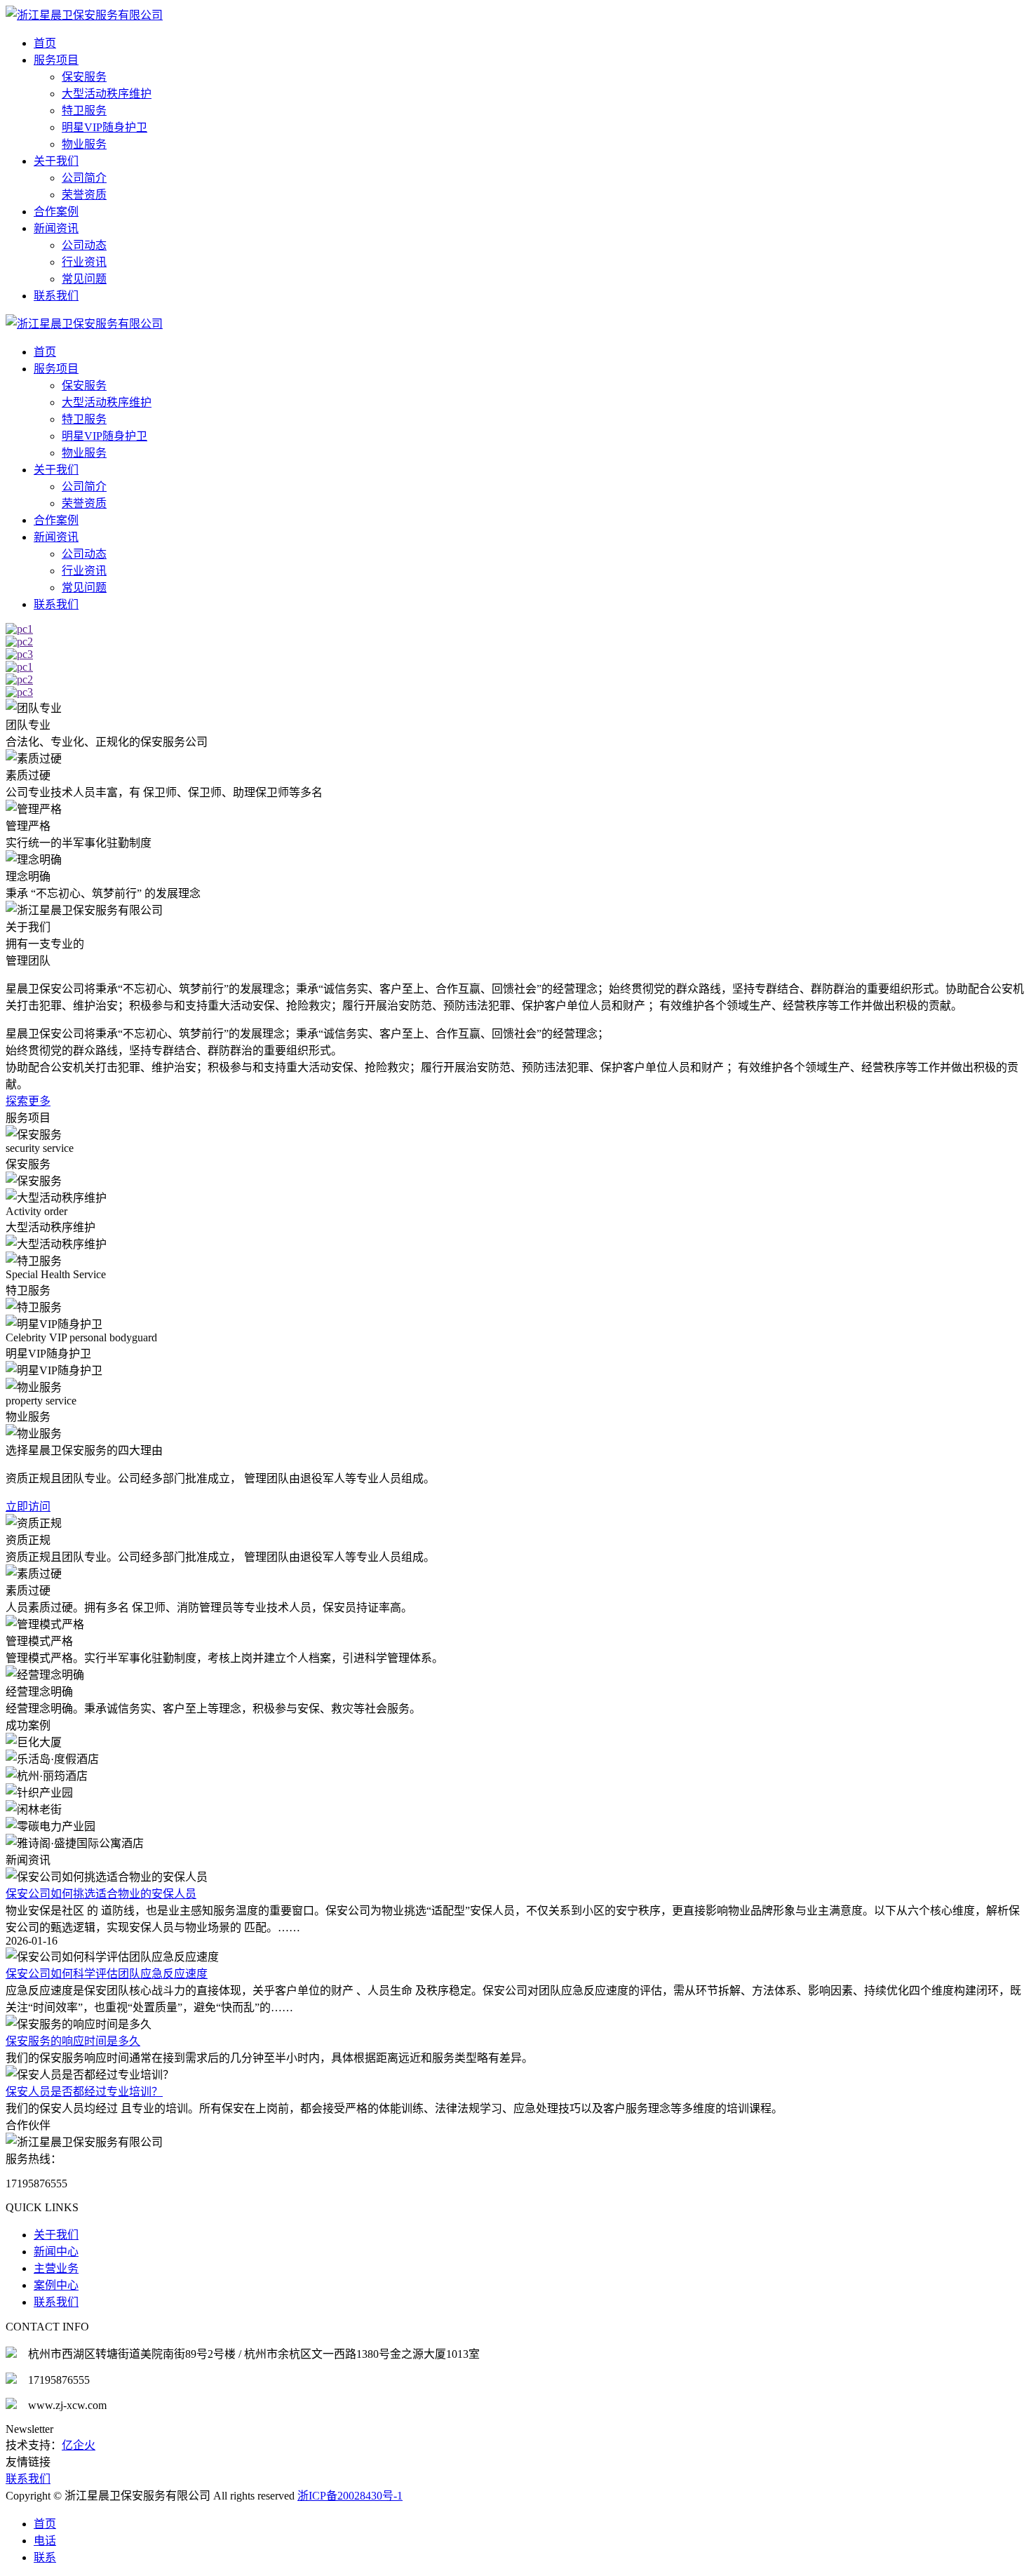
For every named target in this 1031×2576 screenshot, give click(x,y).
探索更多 (28, 1101)
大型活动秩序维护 (107, 94)
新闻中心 (56, 2252)
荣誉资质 (84, 195)
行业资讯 (84, 262)
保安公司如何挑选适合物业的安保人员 (101, 1894)
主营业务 (56, 2268)
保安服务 (84, 77)
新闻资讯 (56, 228)
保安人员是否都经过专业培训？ (84, 2092)
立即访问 (28, 1507)
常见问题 (84, 279)
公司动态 (84, 245)
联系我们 (56, 296)
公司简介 (84, 178)
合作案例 (56, 212)
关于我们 (56, 161)
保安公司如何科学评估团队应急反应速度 (107, 1974)
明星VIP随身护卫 (105, 127)
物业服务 (84, 144)
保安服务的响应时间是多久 (73, 2041)
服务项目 (56, 60)
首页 (45, 43)
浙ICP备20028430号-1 (350, 2496)
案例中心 (56, 2285)
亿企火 (79, 2445)
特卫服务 (84, 110)
